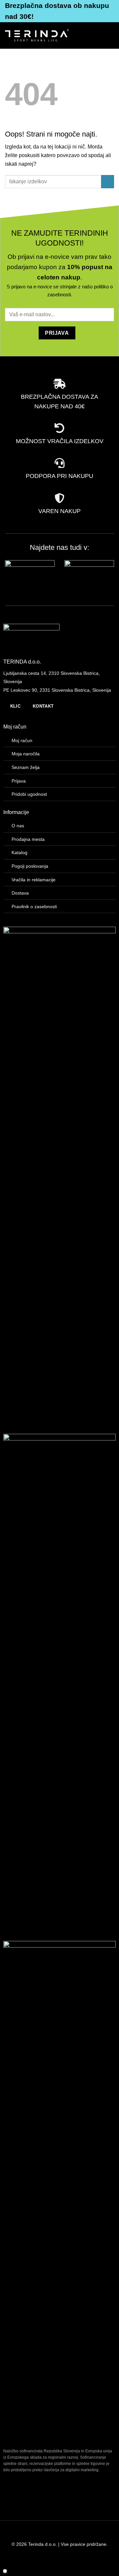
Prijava (19, 781)
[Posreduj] (108, 181)
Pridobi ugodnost (29, 794)
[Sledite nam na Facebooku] (5, 2532)
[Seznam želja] (87, 35)
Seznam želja (26, 767)
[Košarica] (98, 35)
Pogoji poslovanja (30, 866)
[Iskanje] (76, 35)
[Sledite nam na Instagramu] (16, 2532)
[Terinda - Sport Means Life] (37, 35)
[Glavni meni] (110, 35)
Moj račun (22, 740)
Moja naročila (26, 754)
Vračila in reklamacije (34, 880)
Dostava (20, 893)
